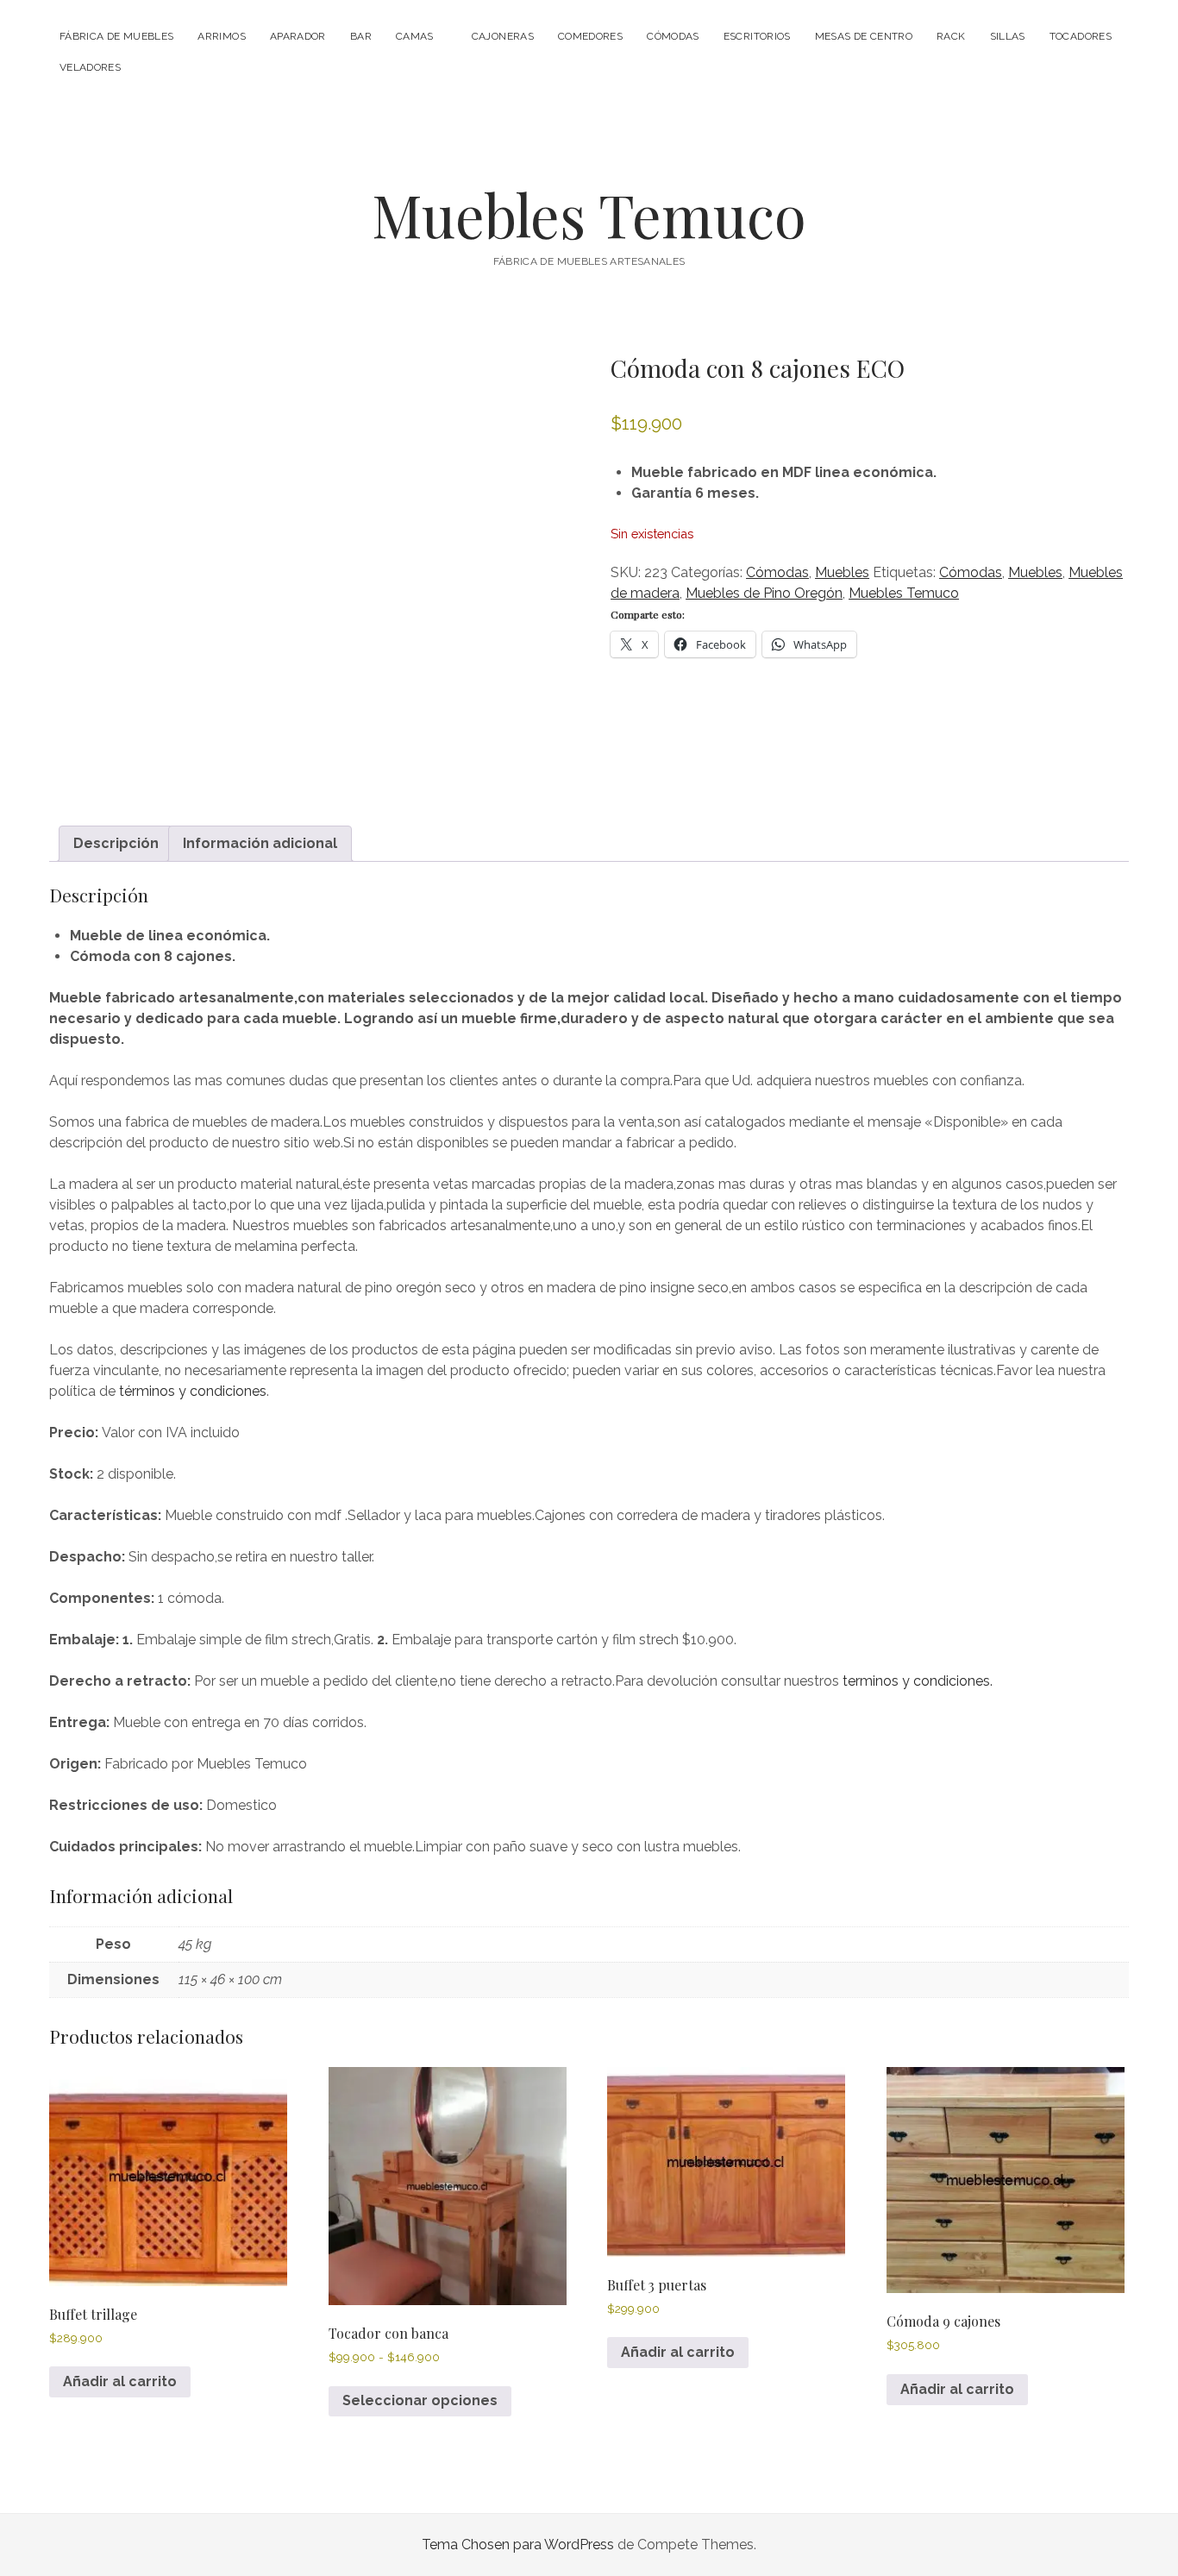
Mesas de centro (864, 36)
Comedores (590, 36)
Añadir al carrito (120, 2381)
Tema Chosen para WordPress (518, 2545)
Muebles (842, 572)
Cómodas (673, 36)
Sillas (1008, 36)
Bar (361, 36)
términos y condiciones (193, 1391)
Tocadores (1081, 36)
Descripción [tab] (116, 843)
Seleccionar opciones (420, 2400)
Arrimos (222, 36)
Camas (415, 36)
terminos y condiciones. (918, 1681)
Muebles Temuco (589, 214)
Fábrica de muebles (116, 36)
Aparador (298, 36)
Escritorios (757, 36)
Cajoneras (503, 36)
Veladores (90, 67)
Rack (951, 36)
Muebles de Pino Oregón (764, 593)
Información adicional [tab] (260, 843)
